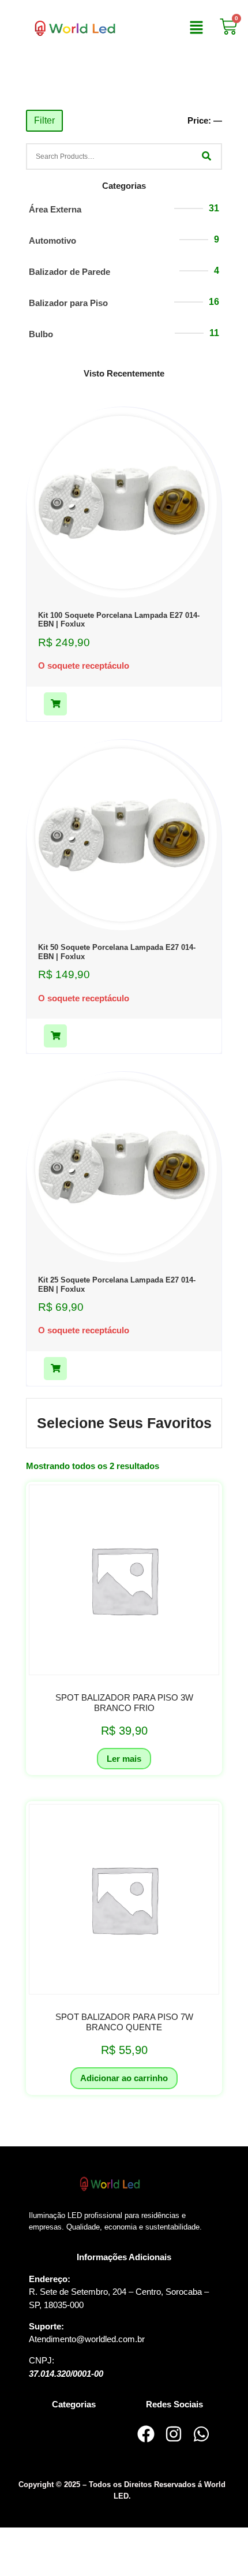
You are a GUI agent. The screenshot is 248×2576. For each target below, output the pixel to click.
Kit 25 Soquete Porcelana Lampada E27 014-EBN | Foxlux (117, 1285)
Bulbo (41, 334)
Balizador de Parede (69, 272)
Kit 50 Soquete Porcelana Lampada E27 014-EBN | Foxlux (117, 952)
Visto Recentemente (124, 373)
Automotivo (52, 241)
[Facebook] (146, 2434)
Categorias (124, 186)
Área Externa (55, 209)
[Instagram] (174, 2434)
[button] (197, 28)
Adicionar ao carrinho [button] (124, 2078)
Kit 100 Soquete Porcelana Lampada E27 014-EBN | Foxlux (119, 620)
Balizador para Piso (68, 303)
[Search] (206, 156)
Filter (44, 120)
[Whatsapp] (201, 2434)
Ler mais (124, 1759)
